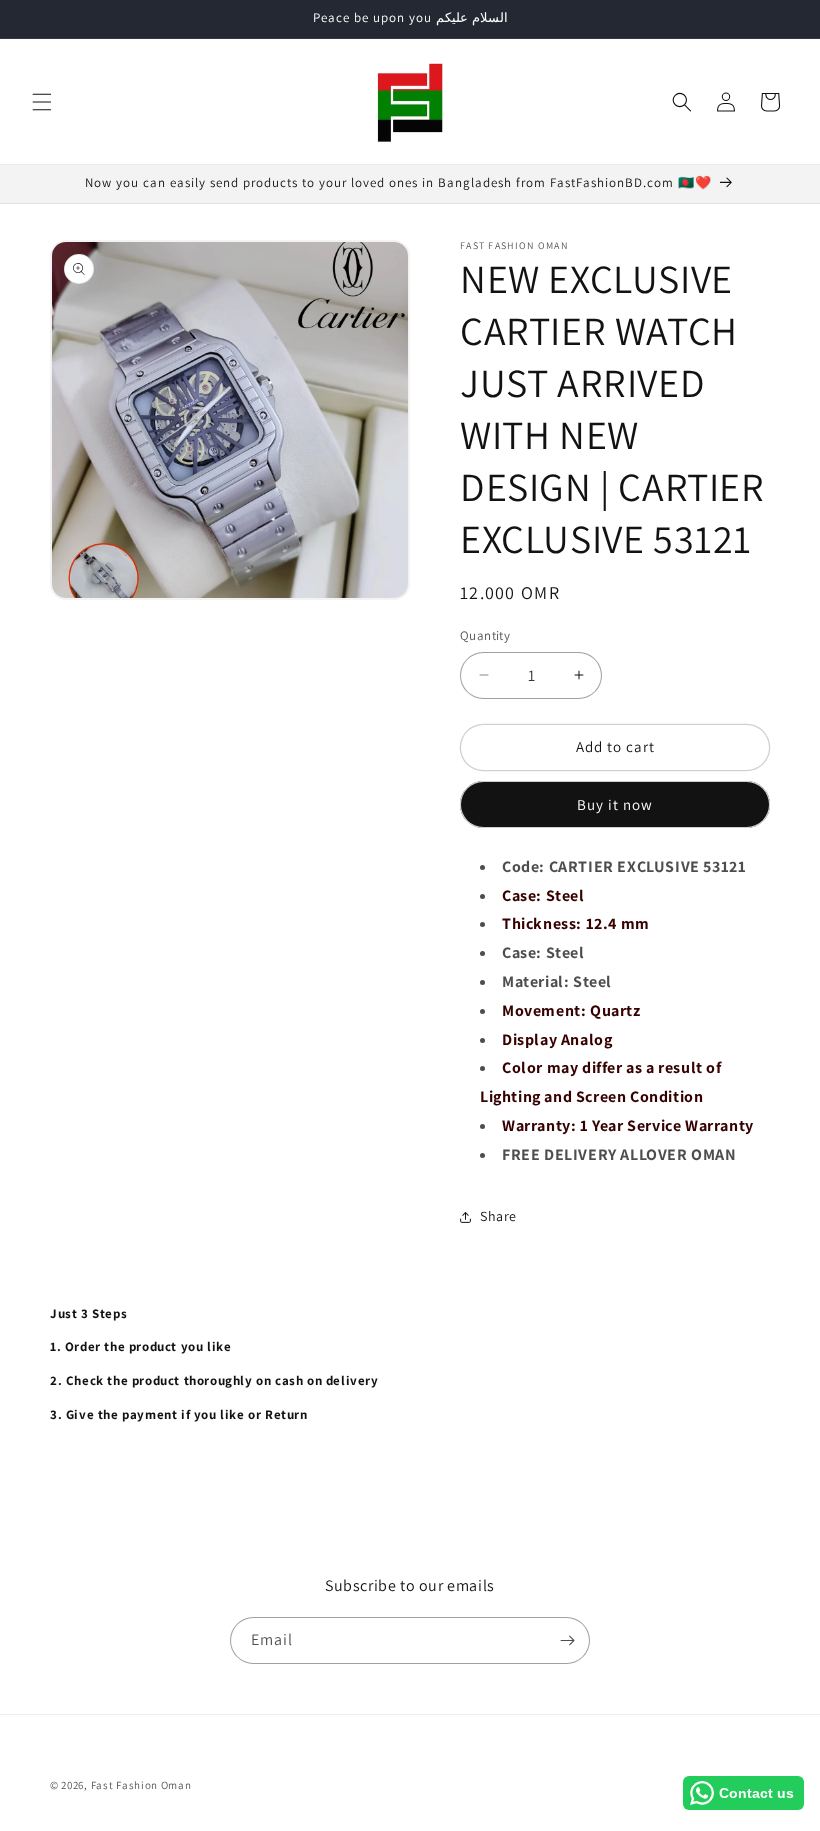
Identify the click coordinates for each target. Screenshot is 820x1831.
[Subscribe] (567, 1640)
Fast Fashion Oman (141, 1785)
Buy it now (615, 804)
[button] (42, 102)
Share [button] (498, 1216)
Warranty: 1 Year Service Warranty (628, 1125)
